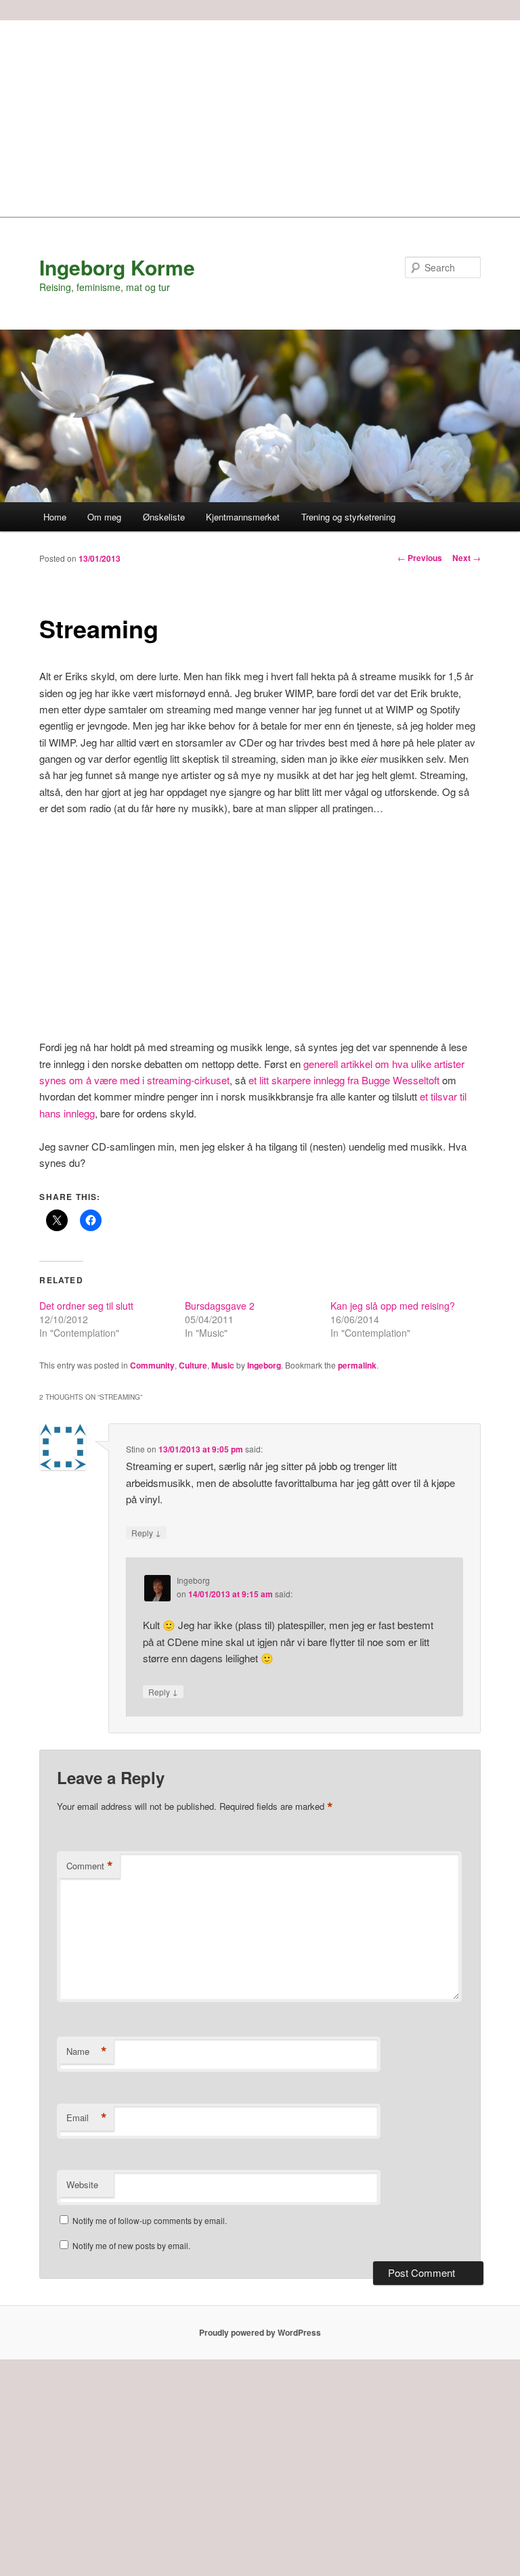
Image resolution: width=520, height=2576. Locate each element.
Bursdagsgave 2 (220, 1306)
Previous (420, 558)
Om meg (104, 517)
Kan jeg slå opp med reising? (393, 1306)
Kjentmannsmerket (243, 517)
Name (87, 2051)
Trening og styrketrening (348, 517)
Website (82, 2184)
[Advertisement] (260, 115)
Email (87, 2118)
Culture (193, 1365)
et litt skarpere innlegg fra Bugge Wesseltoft (343, 1080)
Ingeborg (264, 1365)
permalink (357, 1365)
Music (223, 1365)
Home (55, 517)
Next (467, 558)
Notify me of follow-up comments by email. (150, 2220)
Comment (90, 1866)
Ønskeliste (164, 517)
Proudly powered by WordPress (260, 2332)
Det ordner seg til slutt (86, 1306)
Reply (146, 1532)
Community (152, 1365)
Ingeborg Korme (117, 267)
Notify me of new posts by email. (131, 2245)
